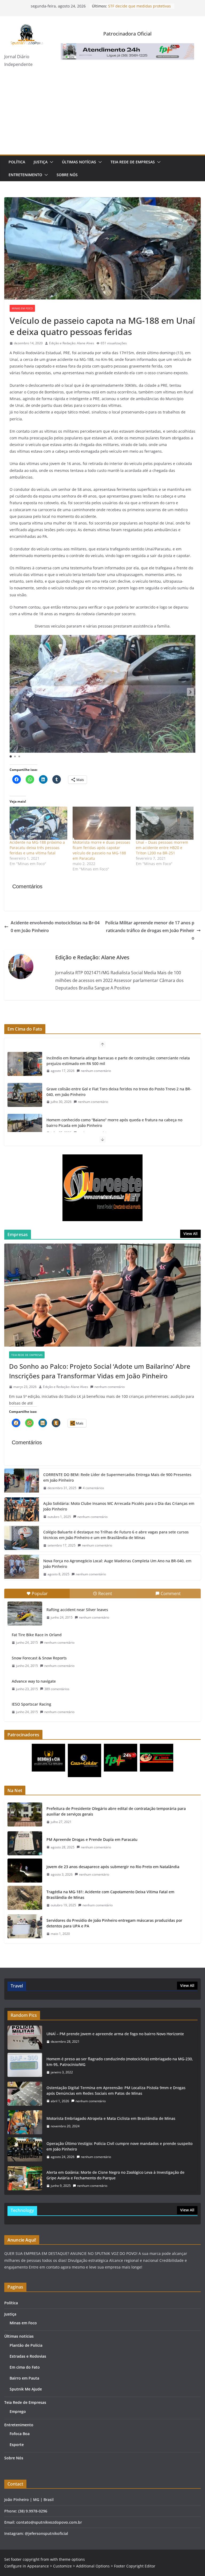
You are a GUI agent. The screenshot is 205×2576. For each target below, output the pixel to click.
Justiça (41, 162)
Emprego (18, 2411)
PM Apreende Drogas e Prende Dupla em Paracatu (92, 1839)
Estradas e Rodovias (28, 2356)
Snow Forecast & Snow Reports (39, 1658)
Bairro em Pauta (24, 2378)
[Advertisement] (102, 115)
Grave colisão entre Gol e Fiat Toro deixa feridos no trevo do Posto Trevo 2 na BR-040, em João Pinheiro (119, 1061)
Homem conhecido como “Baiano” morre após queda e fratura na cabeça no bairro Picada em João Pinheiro (114, 1092)
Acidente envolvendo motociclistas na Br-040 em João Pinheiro (55, 927)
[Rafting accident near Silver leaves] (25, 1614)
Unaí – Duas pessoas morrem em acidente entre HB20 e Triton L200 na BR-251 (162, 848)
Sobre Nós (67, 175)
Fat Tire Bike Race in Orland (37, 1635)
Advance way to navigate (34, 1681)
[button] (50, 162)
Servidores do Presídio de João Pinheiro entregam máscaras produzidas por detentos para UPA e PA (114, 1923)
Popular (40, 1593)
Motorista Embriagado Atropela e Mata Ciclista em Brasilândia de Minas (111, 2118)
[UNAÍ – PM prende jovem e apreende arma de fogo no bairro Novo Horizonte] (25, 2038)
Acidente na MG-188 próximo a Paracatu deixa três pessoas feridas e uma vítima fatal (37, 848)
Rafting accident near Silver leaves (77, 1610)
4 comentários (93, 1488)
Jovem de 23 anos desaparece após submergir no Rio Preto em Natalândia (113, 1867)
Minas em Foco (22, 308)
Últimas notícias (79, 162)
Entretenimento (25, 175)
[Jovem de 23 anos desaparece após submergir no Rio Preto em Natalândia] (25, 1871)
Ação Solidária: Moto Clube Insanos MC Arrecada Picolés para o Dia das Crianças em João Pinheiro (119, 1506)
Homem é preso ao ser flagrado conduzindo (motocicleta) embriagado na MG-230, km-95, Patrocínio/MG (120, 2062)
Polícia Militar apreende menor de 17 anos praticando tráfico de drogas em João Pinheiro (150, 930)
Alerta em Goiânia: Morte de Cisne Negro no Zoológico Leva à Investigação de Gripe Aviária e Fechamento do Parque (115, 2175)
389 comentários (57, 1689)
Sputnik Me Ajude (26, 2389)
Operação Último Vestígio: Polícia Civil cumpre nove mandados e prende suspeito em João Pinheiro (119, 2146)
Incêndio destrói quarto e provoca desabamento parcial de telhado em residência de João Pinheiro (120, 1123)
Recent (105, 1593)
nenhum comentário (93, 1071)
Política (17, 162)
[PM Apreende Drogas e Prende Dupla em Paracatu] (25, 1843)
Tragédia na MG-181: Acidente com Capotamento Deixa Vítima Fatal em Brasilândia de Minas (110, 1895)
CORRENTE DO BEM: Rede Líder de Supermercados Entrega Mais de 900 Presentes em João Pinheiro (117, 1477)
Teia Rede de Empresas (133, 162)
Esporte (17, 2445)
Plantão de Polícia (26, 2345)
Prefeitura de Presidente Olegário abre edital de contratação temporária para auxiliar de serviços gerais (116, 1811)
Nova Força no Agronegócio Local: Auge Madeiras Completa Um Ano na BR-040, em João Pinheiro (117, 1564)
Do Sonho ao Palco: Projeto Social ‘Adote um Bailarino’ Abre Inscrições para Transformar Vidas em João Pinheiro (100, 1371)
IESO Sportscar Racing (31, 1704)
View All (190, 1234)
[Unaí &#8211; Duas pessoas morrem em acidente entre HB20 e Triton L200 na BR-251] (165, 823)
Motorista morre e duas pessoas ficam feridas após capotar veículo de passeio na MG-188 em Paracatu (101, 850)
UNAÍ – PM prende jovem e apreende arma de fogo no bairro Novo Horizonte (115, 2034)
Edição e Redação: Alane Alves (72, 343)
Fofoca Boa (20, 2434)
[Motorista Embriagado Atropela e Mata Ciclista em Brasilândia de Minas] (25, 2122)
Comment (171, 1593)
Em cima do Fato (25, 2367)
